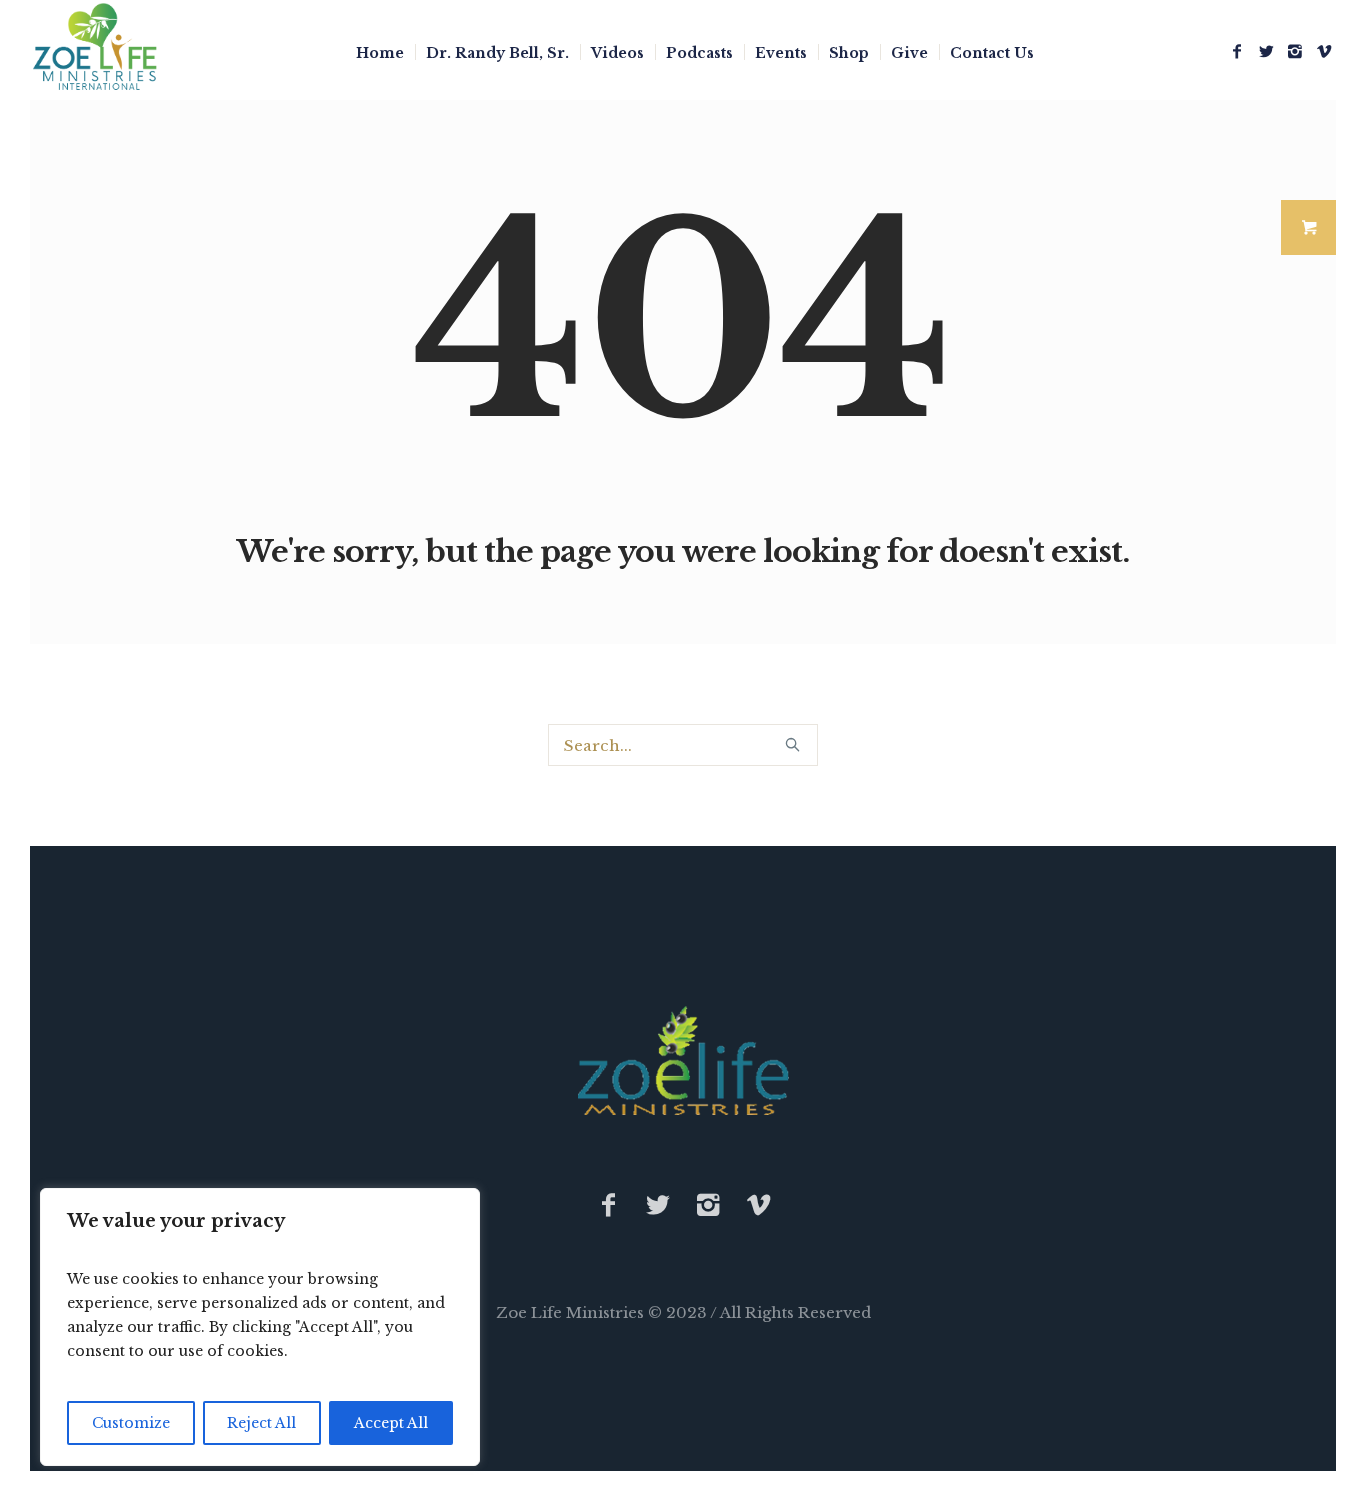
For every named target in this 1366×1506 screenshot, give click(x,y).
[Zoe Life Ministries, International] (683, 1060)
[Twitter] (1266, 51)
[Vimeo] (1324, 51)
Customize (131, 1423)
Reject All (261, 1423)
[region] (260, 1327)
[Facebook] (1237, 51)
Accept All (391, 1423)
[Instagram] (1295, 51)
